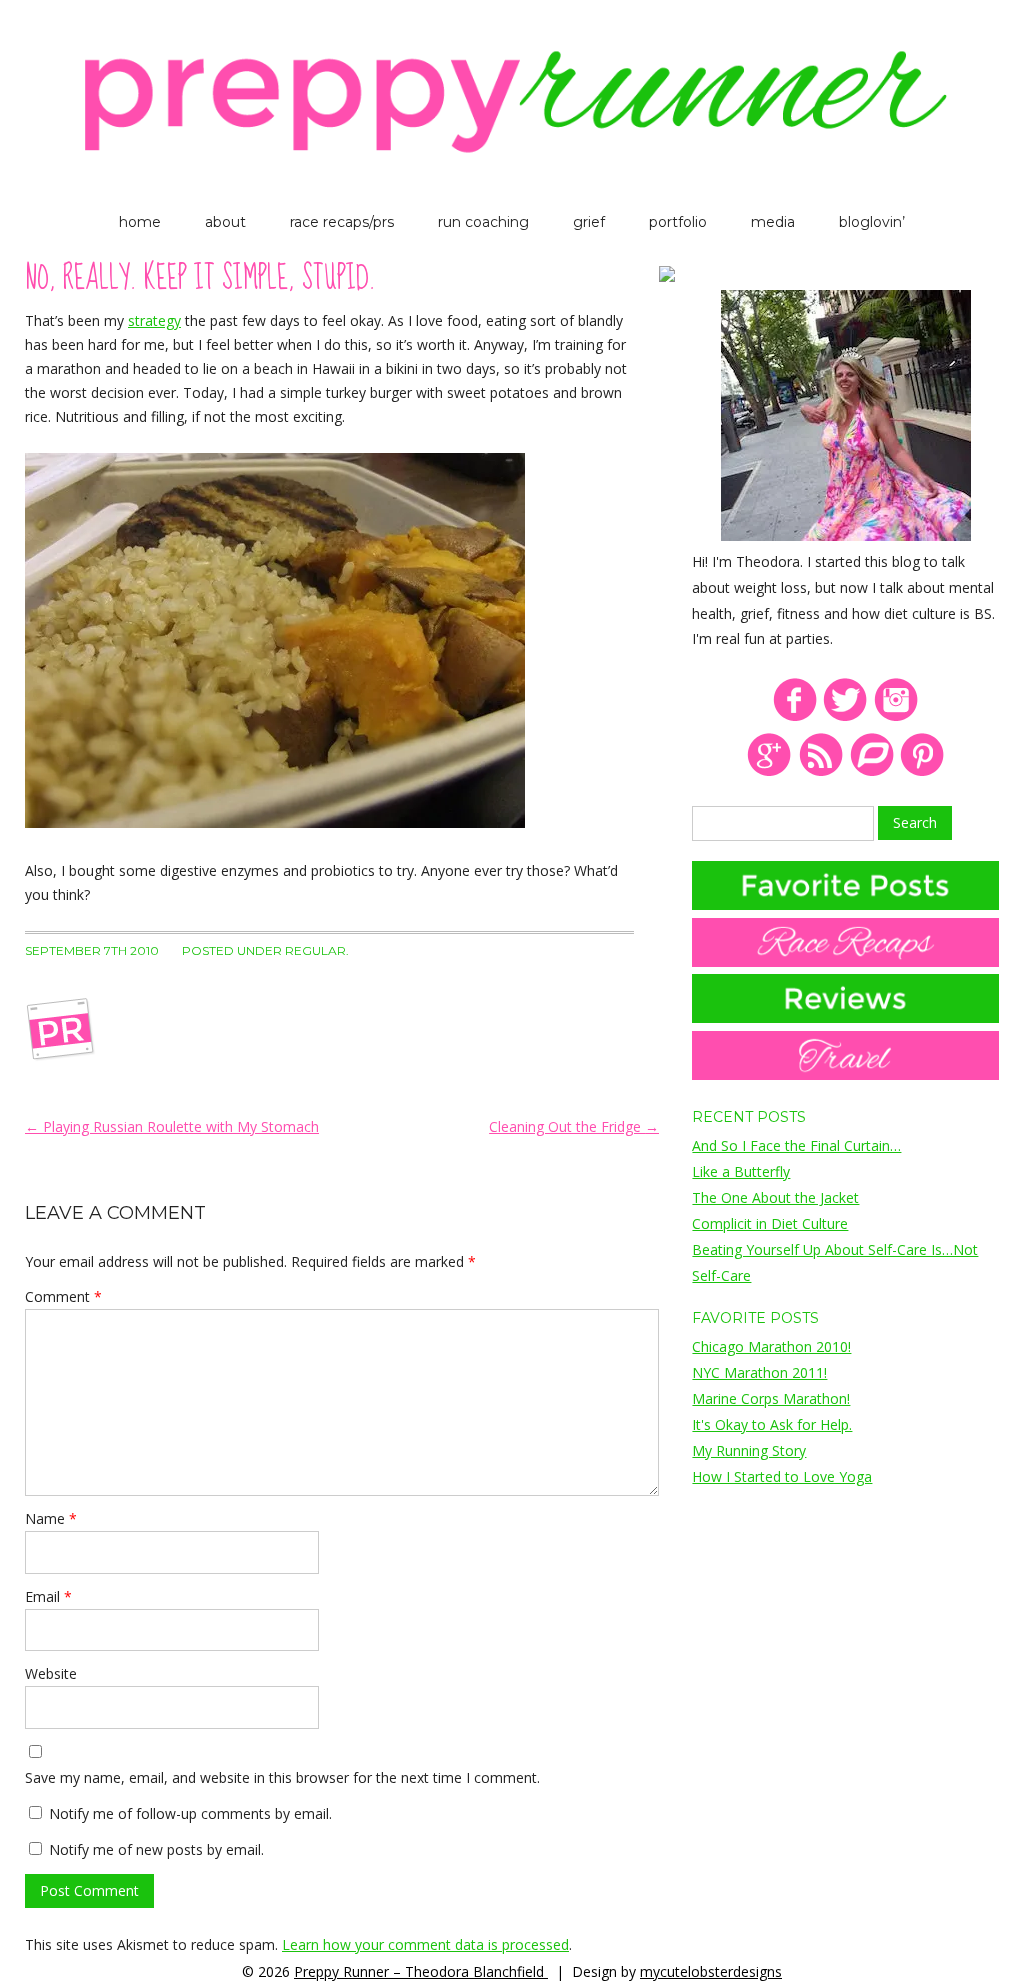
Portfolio (678, 222)
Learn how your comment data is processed (425, 1944)
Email (48, 1596)
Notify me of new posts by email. (156, 1849)
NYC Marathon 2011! (759, 1372)
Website (51, 1673)
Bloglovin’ (872, 222)
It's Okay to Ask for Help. (772, 1424)
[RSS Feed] (820, 772)
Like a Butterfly (741, 1171)
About (225, 222)
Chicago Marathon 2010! (771, 1346)
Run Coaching (483, 222)
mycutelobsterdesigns (711, 1971)
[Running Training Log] (871, 772)
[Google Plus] (769, 772)
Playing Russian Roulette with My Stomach (172, 1126)
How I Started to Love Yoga (782, 1476)
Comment (63, 1296)
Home (140, 222)
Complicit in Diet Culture (770, 1223)
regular (315, 950)
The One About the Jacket (775, 1197)
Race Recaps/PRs (342, 222)
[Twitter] (845, 717)
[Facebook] (794, 717)
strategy (154, 320)
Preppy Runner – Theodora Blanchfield (421, 1971)
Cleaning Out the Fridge (574, 1126)
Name (51, 1518)
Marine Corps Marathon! (771, 1398)
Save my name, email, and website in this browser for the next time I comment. (282, 1777)
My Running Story (749, 1450)
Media (773, 222)
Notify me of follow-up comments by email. (190, 1813)
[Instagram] (896, 717)
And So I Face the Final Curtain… (796, 1145)
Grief (589, 222)
